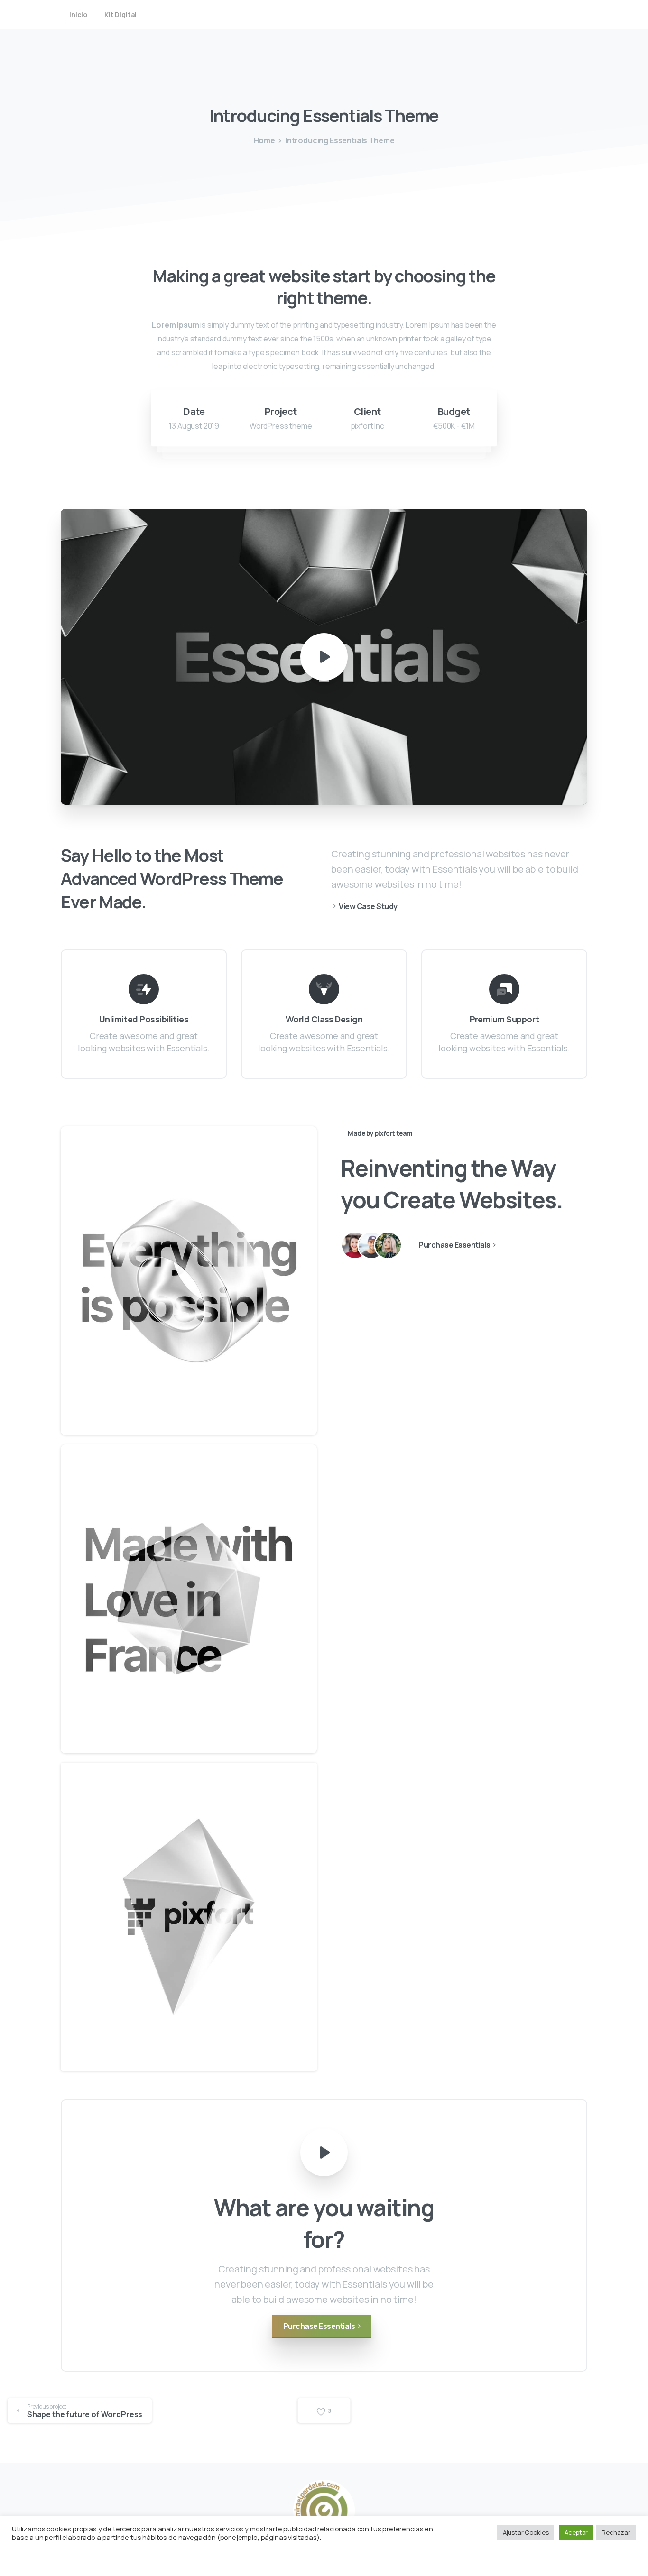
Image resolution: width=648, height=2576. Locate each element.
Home (264, 140)
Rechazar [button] (616, 2532)
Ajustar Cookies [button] (526, 2532)
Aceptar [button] (576, 2532)
